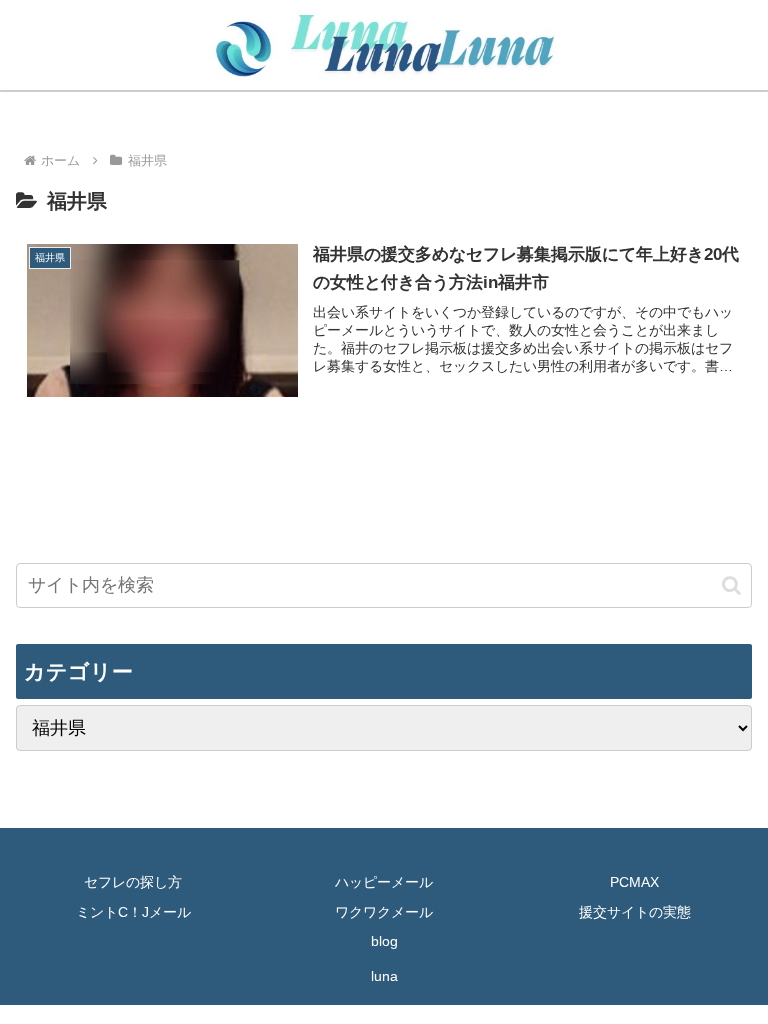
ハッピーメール (384, 882)
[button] (731, 585)
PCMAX (634, 882)
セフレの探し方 (133, 882)
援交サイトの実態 (635, 912)
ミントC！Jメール (133, 912)
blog (384, 941)
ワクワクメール (384, 912)
